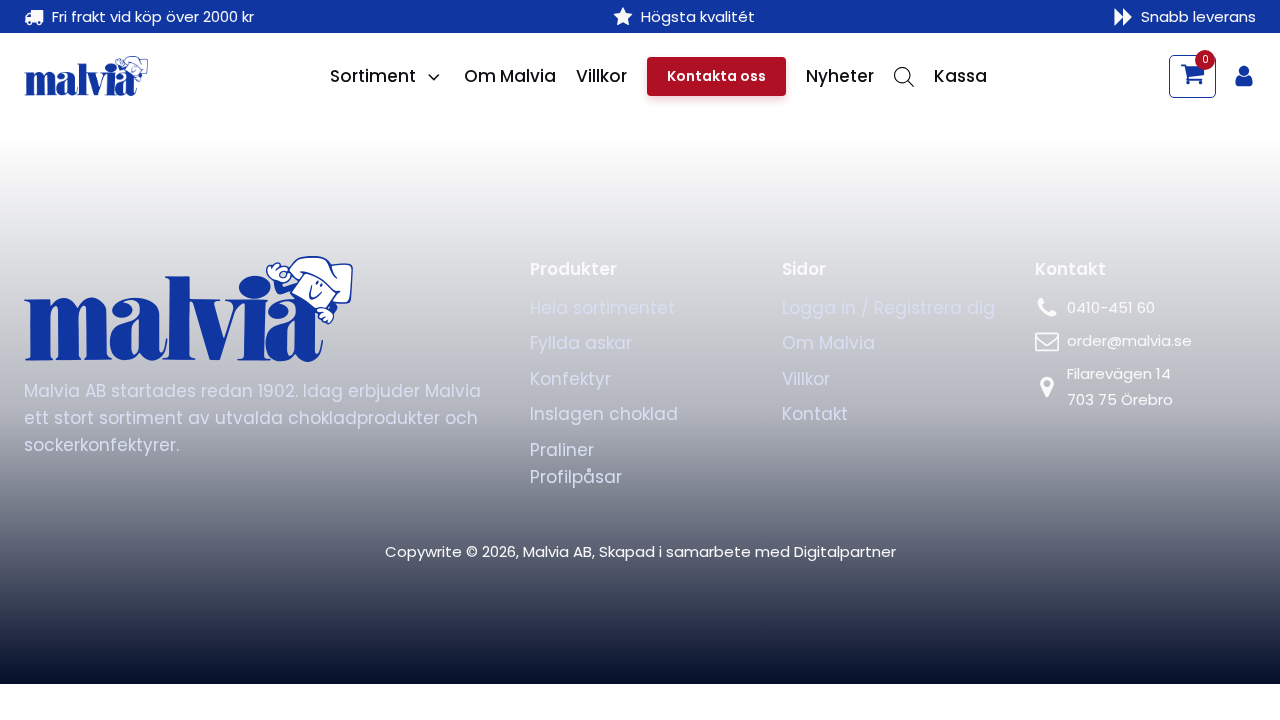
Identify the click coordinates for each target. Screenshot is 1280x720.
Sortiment (373, 76)
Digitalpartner (845, 551)
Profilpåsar (576, 477)
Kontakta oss (716, 76)
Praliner (562, 450)
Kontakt (815, 414)
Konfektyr (570, 379)
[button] (1192, 76)
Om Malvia (510, 76)
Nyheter (840, 76)
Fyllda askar (581, 343)
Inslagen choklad (604, 414)
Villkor (601, 76)
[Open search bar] (904, 77)
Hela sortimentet (602, 308)
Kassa (960, 76)
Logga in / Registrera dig (888, 308)
